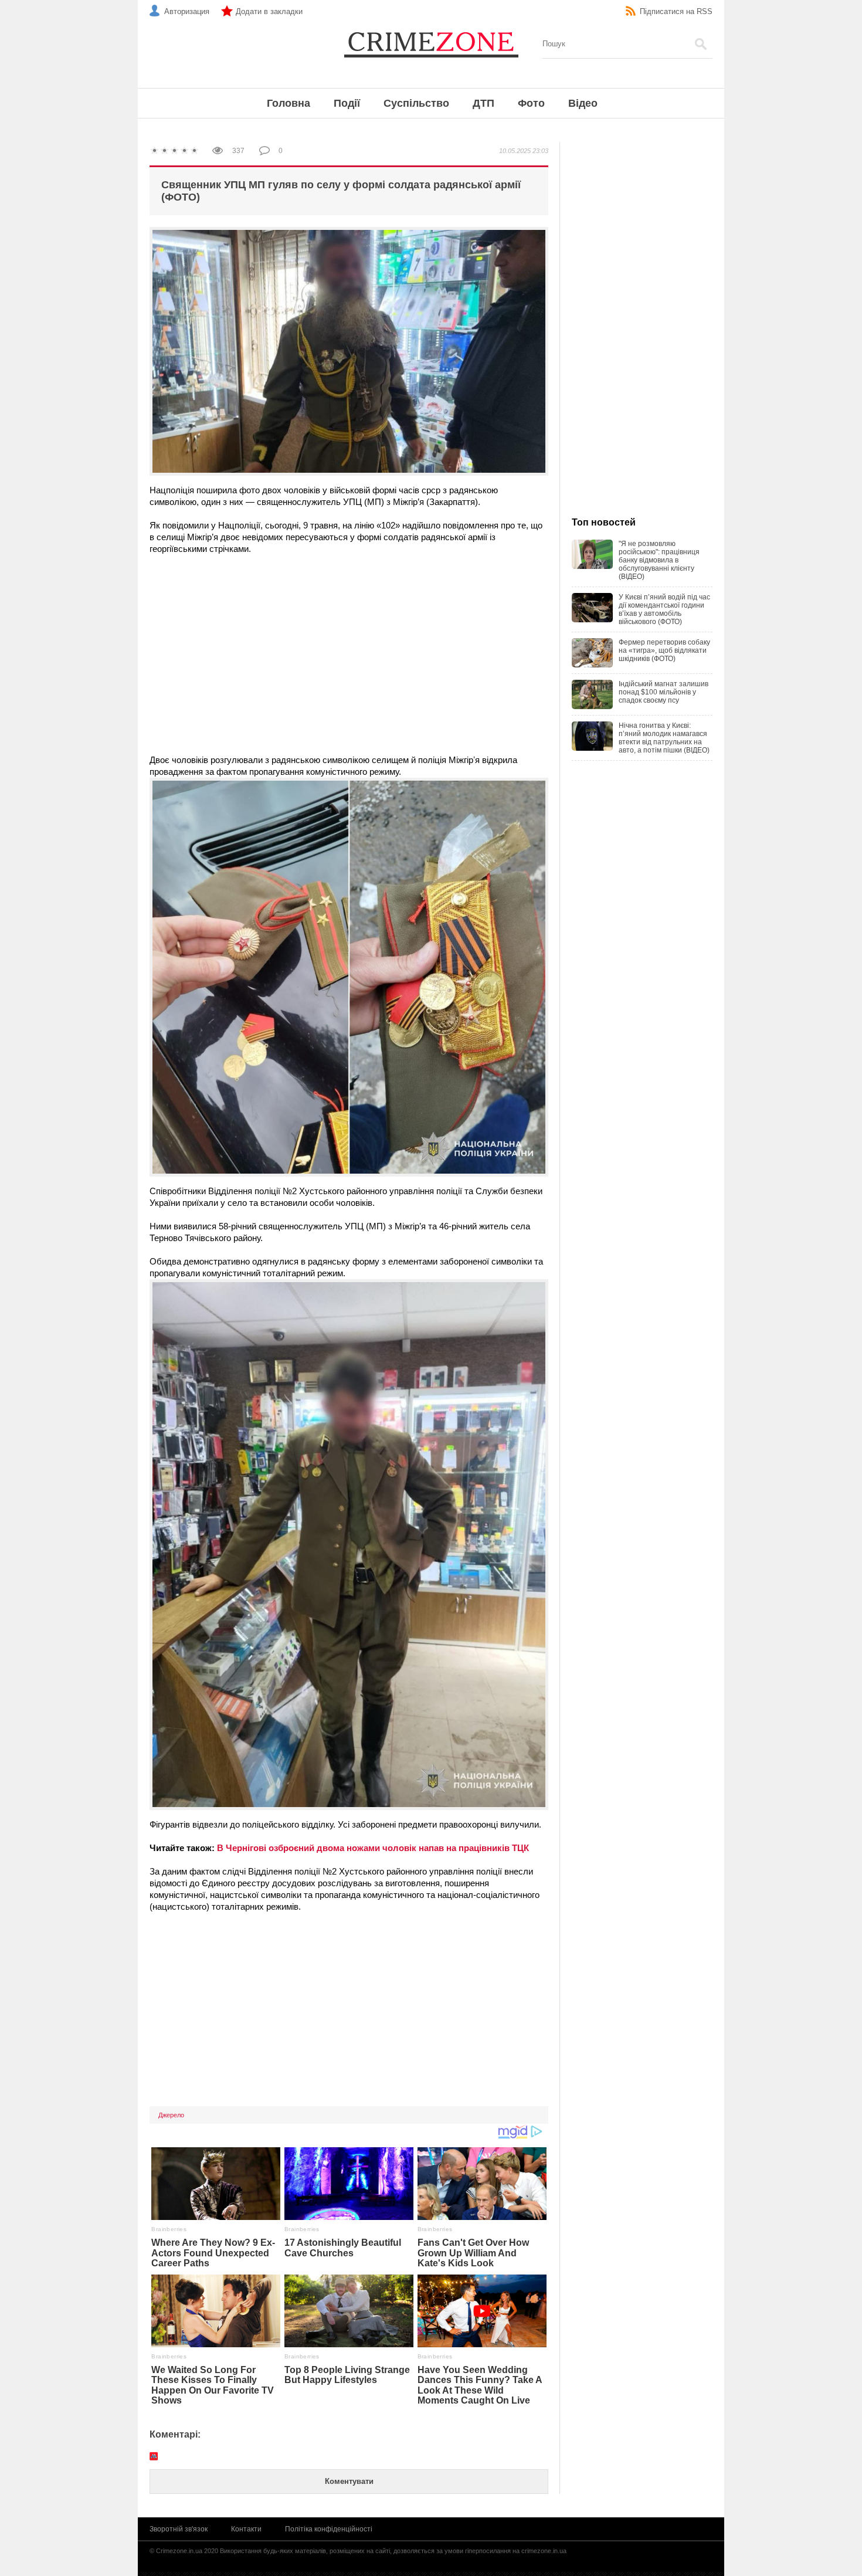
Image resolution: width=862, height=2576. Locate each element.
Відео (583, 103)
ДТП (483, 103)
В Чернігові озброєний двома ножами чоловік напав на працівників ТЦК (373, 1848)
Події (347, 103)
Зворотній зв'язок (179, 2529)
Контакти (246, 2529)
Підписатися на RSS (676, 11)
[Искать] (701, 44)
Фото (531, 103)
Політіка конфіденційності (329, 2529)
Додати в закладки (269, 11)
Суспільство (416, 103)
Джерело (171, 2115)
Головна (289, 103)
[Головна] (431, 44)
